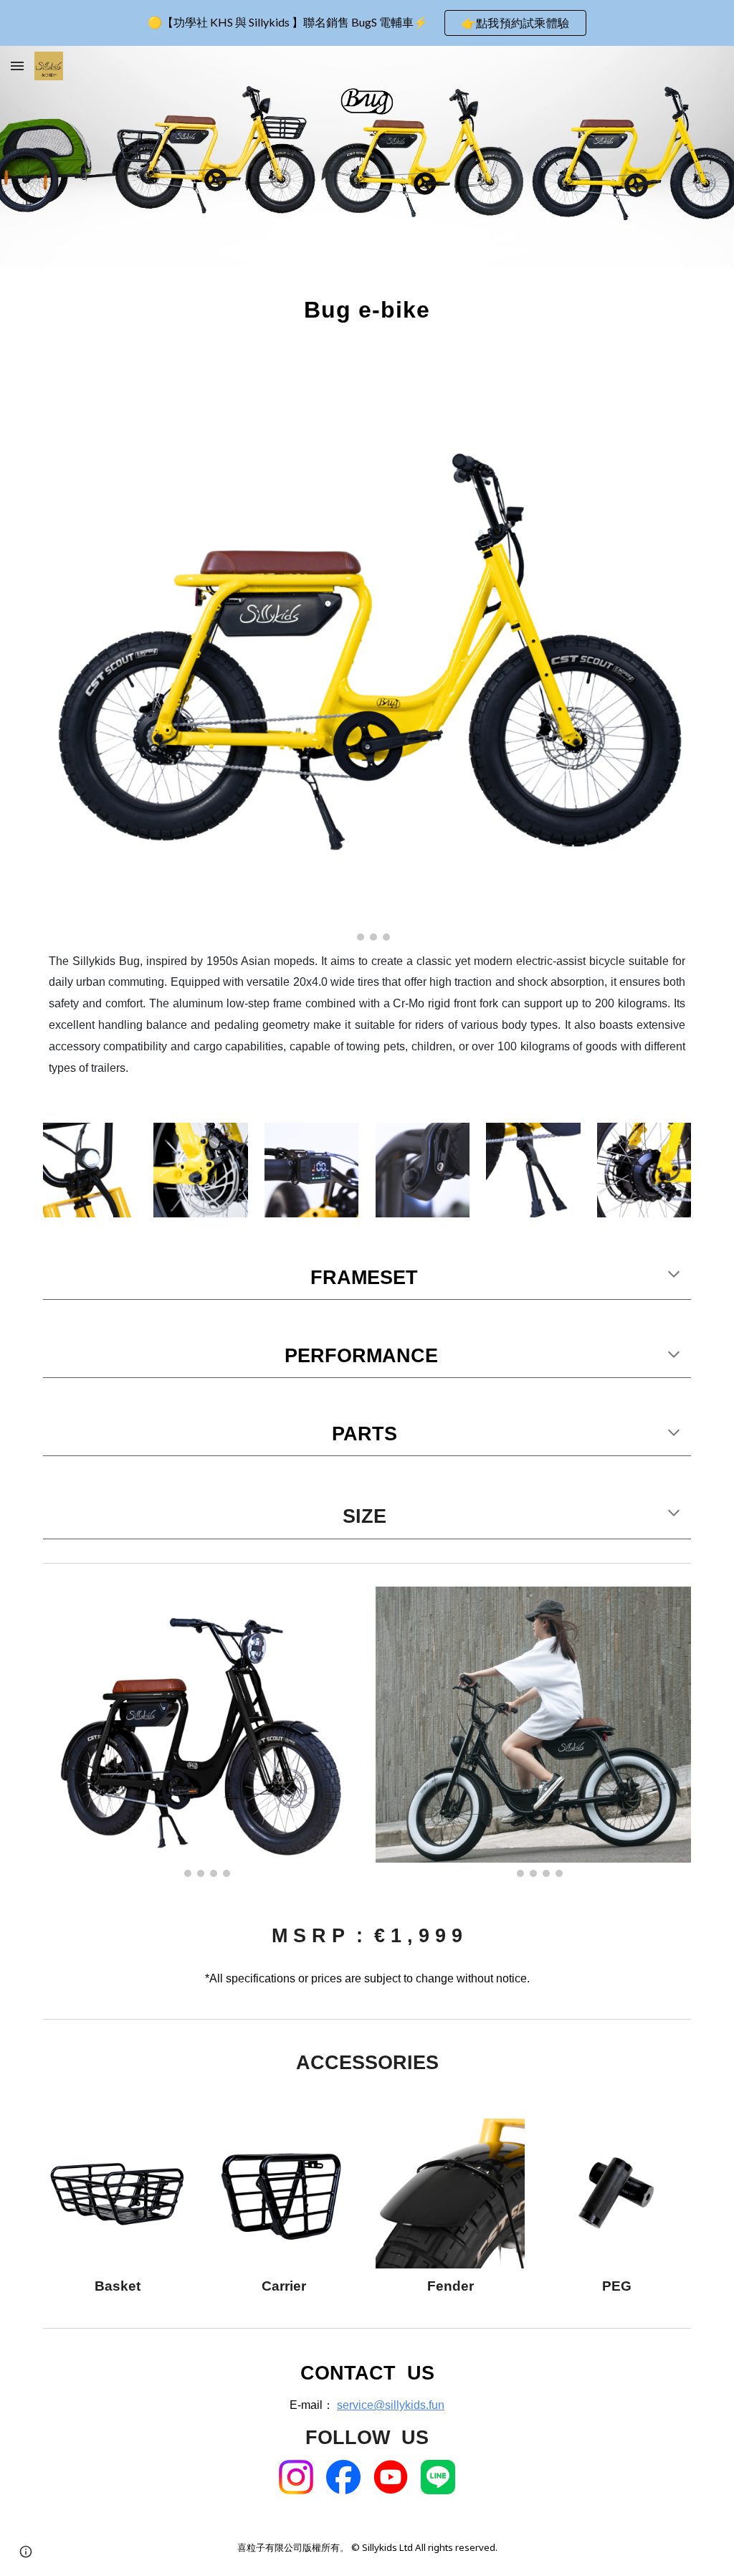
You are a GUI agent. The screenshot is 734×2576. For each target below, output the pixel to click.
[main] (367, 310)
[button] (17, 66)
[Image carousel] (367, 654)
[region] (367, 23)
